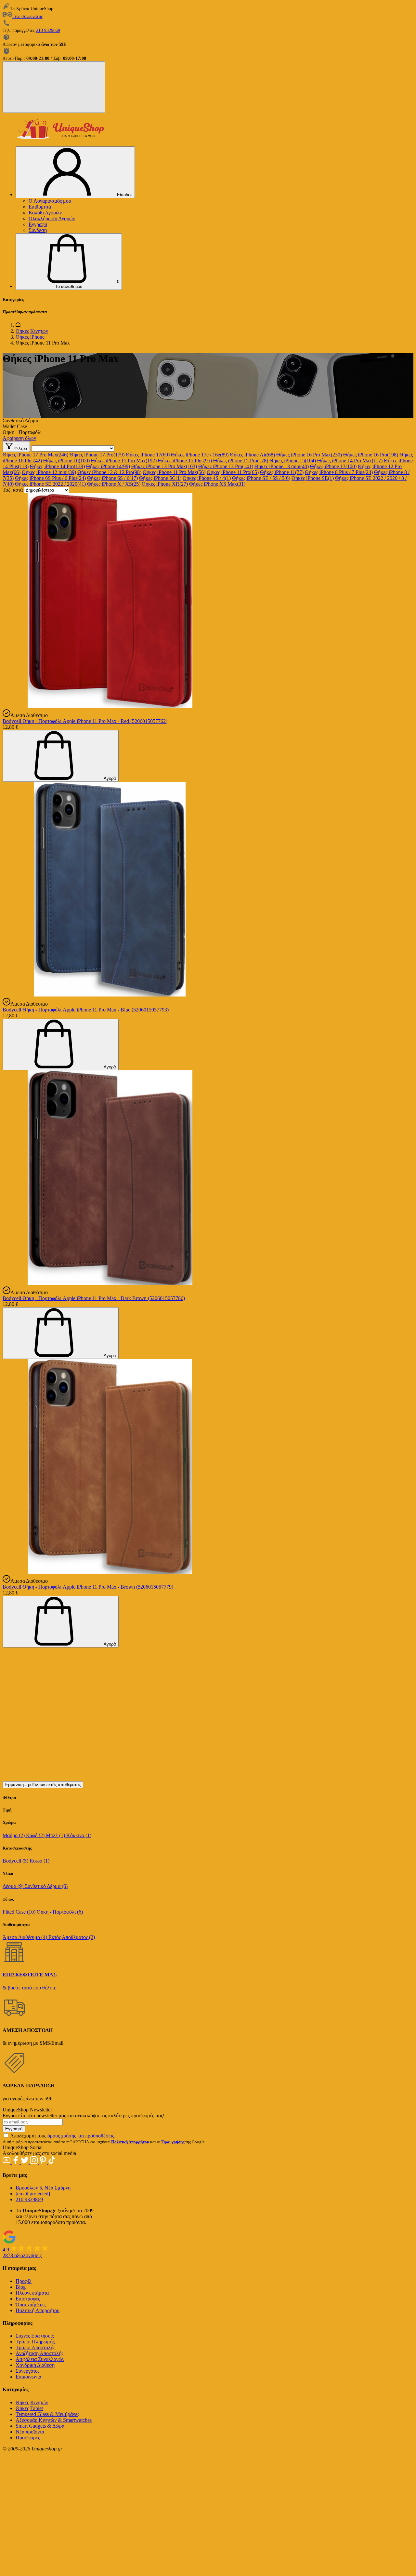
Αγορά (109, 778)
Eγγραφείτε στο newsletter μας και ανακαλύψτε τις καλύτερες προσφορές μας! (84, 2115)
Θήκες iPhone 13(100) (333, 466)
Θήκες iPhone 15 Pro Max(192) (124, 461)
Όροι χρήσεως (31, 2305)
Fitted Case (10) (20, 1912)
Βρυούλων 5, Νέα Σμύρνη (43, 2188)
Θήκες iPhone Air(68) (252, 455)
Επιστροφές (28, 2299)
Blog (21, 2287)
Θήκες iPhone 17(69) (148, 455)
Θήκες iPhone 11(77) (282, 472)
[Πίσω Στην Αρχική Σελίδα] (18, 325)
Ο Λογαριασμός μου (50, 201)
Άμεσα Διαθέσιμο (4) (26, 1937)
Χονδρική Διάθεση (35, 2365)
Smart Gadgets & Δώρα (40, 2426)
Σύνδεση (38, 230)
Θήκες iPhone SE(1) (313, 478)
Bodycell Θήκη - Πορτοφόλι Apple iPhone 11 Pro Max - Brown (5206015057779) (88, 1587)
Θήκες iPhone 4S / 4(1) (207, 478)
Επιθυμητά (40, 207)
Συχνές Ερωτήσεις (35, 2336)
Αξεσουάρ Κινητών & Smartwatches (54, 2420)
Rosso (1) (39, 1861)
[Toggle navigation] (54, 87)
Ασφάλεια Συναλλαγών (40, 2359)
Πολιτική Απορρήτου (38, 2310)
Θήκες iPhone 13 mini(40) (282, 466)
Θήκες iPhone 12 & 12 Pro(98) (109, 472)
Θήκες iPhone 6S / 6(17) (112, 478)
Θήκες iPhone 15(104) (293, 461)
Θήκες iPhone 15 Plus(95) (185, 461)
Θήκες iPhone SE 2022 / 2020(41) (50, 484)
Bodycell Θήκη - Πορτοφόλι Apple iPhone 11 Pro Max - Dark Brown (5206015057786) (94, 1298)
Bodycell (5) (16, 1861)
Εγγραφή (38, 224)
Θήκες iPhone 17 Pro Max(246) (35, 455)
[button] (69, 262)
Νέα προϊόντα (30, 2432)
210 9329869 (48, 30)
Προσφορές (28, 2438)
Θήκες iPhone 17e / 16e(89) (200, 455)
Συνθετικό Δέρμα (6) (46, 1886)
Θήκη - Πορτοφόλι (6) (60, 1912)
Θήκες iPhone (30, 337)
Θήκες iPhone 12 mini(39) (49, 472)
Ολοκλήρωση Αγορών (52, 218)
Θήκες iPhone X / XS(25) (114, 484)
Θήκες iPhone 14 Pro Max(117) (350, 461)
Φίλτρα (20, 448)
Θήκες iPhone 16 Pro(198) (371, 455)
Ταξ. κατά (13, 490)
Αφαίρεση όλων (19, 438)
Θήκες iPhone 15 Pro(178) (241, 461)
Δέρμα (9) (14, 1886)
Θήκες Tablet (29, 2408)
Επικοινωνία (28, 2377)
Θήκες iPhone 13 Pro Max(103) (164, 466)
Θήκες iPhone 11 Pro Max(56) (174, 472)
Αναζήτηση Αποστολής (39, 2353)
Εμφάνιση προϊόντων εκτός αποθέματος (43, 1785)
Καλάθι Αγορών (45, 213)
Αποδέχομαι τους (63, 2136)
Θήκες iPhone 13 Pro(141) (226, 466)
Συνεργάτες (27, 2371)
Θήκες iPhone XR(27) (165, 484)
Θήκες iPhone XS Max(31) (217, 484)
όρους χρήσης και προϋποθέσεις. (81, 2136)
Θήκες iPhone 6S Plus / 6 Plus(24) (50, 478)
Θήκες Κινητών (32, 331)
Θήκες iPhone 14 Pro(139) (57, 466)
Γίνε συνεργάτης (28, 16)
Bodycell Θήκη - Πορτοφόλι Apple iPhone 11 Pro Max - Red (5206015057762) (85, 721)
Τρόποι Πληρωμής (35, 2342)
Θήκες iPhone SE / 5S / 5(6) (261, 478)
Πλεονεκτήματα (32, 2293)
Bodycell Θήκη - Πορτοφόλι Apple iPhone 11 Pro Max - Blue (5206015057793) (86, 1010)
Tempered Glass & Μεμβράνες (47, 2414)
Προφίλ (24, 2281)
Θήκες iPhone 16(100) (66, 461)
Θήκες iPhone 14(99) (108, 466)
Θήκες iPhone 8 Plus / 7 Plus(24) (339, 472)
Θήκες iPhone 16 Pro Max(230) (309, 455)
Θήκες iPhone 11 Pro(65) (233, 472)
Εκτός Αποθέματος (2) (72, 1937)
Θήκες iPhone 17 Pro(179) (97, 455)
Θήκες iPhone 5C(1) (160, 478)
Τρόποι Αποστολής (35, 2347)
